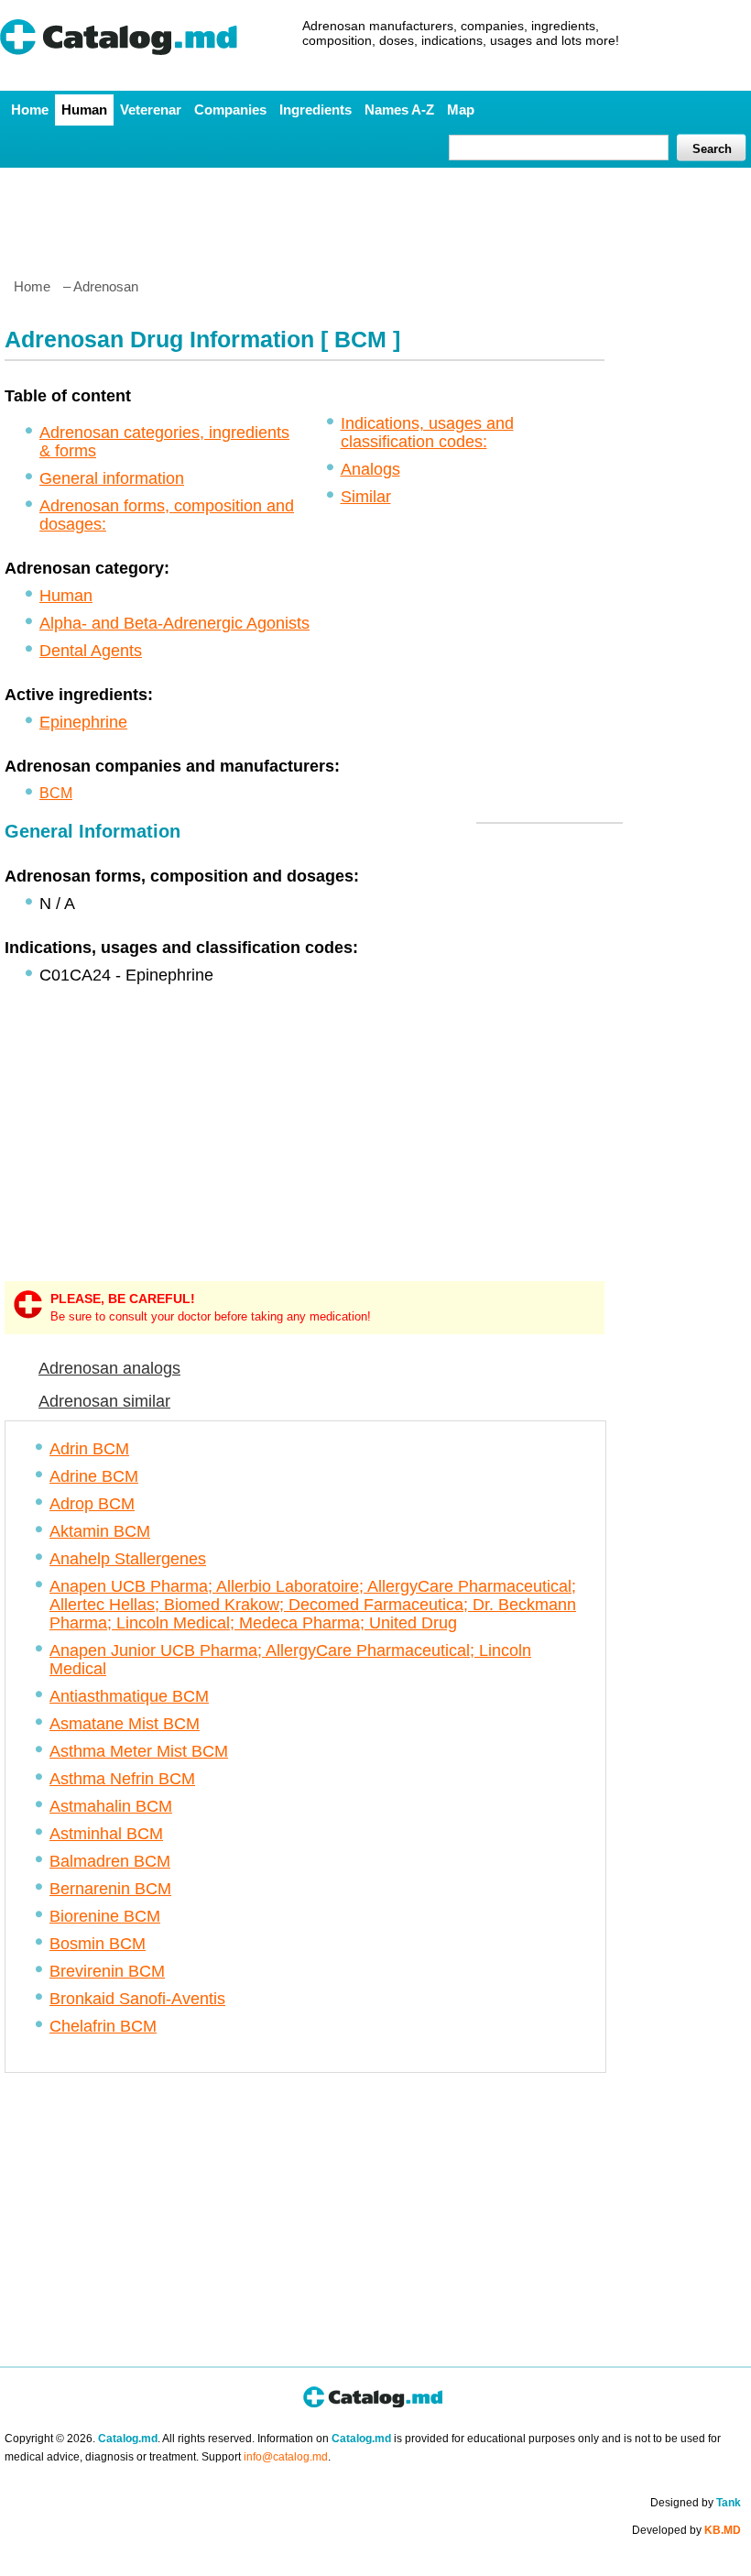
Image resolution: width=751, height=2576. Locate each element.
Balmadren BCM (110, 1861)
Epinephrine (83, 722)
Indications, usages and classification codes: (427, 433)
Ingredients (316, 110)
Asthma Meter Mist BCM (139, 1751)
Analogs (370, 469)
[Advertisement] (375, 215)
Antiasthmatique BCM (129, 1696)
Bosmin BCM (98, 1944)
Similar (366, 497)
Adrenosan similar (104, 1401)
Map (461, 110)
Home (30, 110)
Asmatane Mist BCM (125, 1724)
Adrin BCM (89, 1449)
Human (84, 110)
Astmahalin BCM (111, 1806)
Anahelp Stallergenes (128, 1559)
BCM (56, 793)
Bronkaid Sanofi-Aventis (137, 1999)
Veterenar (151, 110)
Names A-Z (399, 110)
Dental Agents (91, 651)
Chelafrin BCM (103, 2026)
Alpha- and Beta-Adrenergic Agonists (174, 623)
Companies (230, 110)
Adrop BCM (92, 1504)
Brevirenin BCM (107, 1971)
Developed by (686, 2530)
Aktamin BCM (100, 1531)
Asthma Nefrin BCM (122, 1779)
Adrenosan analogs (109, 1368)
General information (112, 478)
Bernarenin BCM (110, 1889)
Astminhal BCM (106, 1834)
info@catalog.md (286, 2457)
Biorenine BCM (105, 1916)
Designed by (696, 2503)
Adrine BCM (94, 1476)
